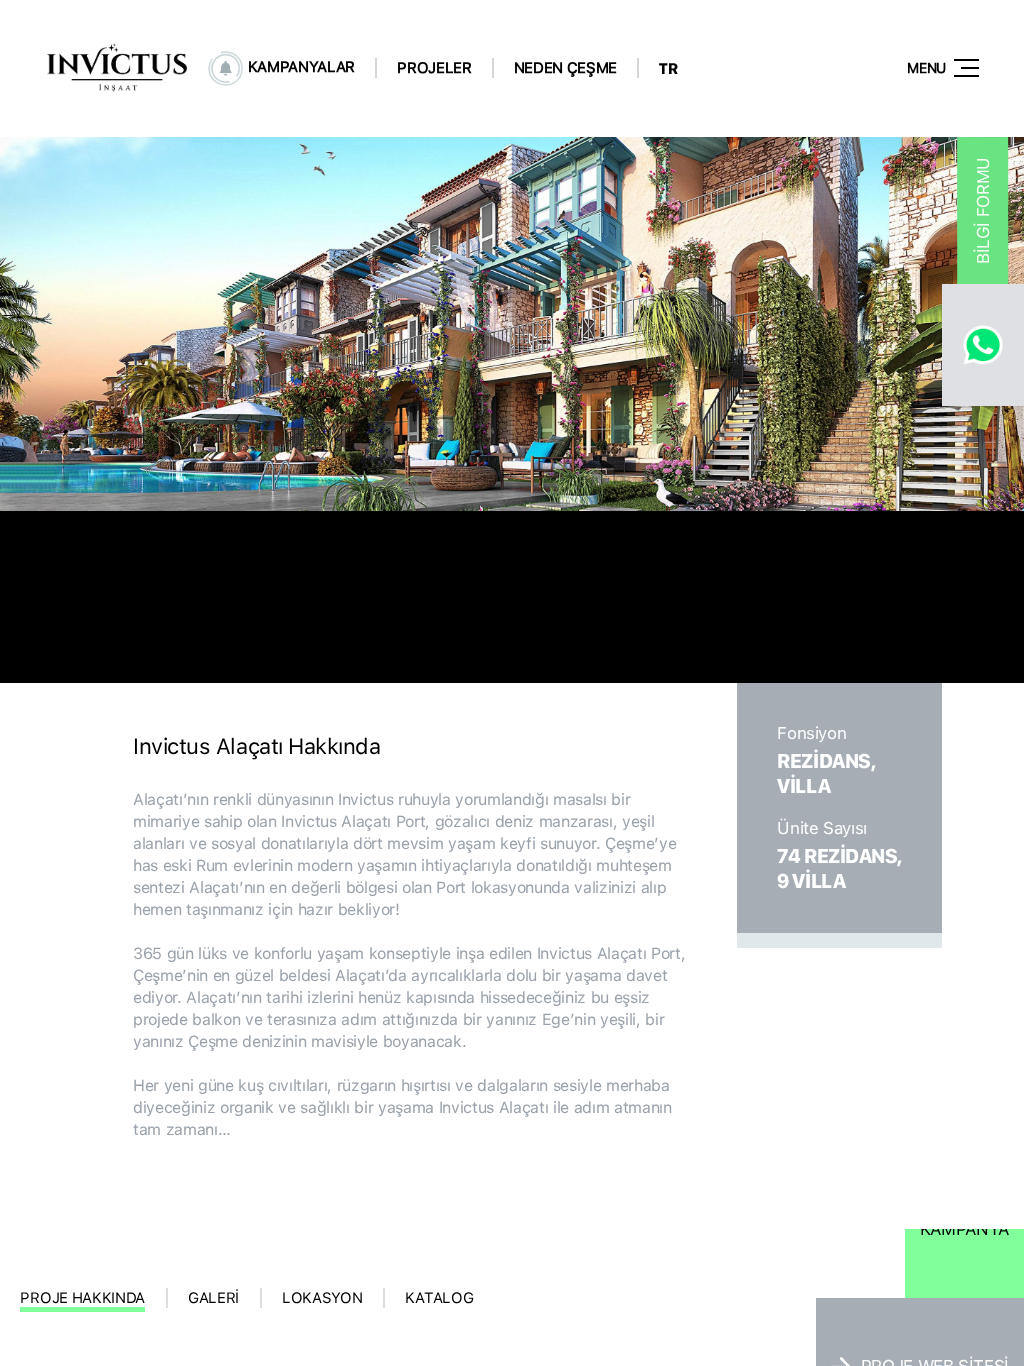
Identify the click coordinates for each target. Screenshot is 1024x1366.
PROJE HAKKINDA (82, 1298)
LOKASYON (322, 1298)
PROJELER (434, 68)
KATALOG (439, 1298)
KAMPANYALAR (302, 67)
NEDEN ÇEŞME (566, 68)
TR (668, 68)
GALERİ (213, 1298)
